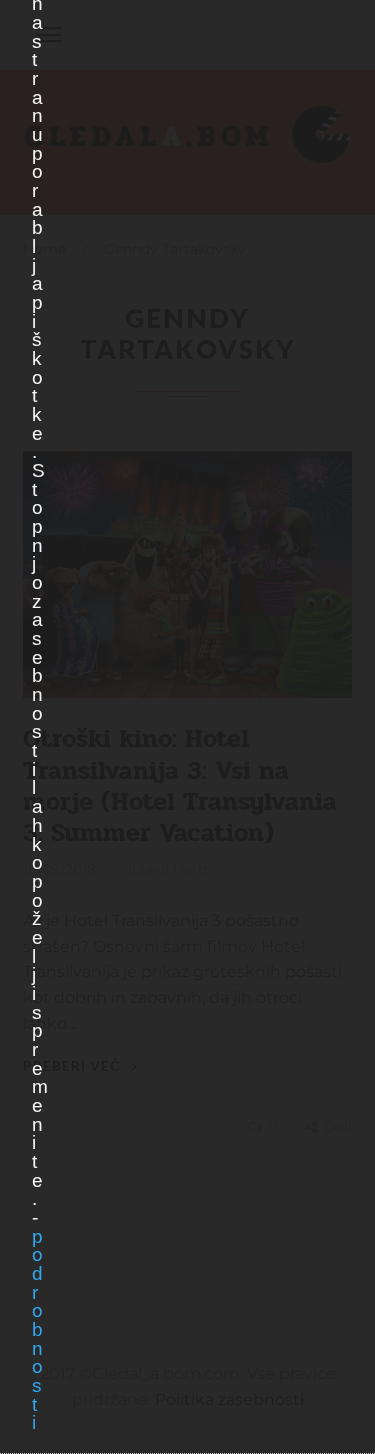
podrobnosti (37, 1330)
